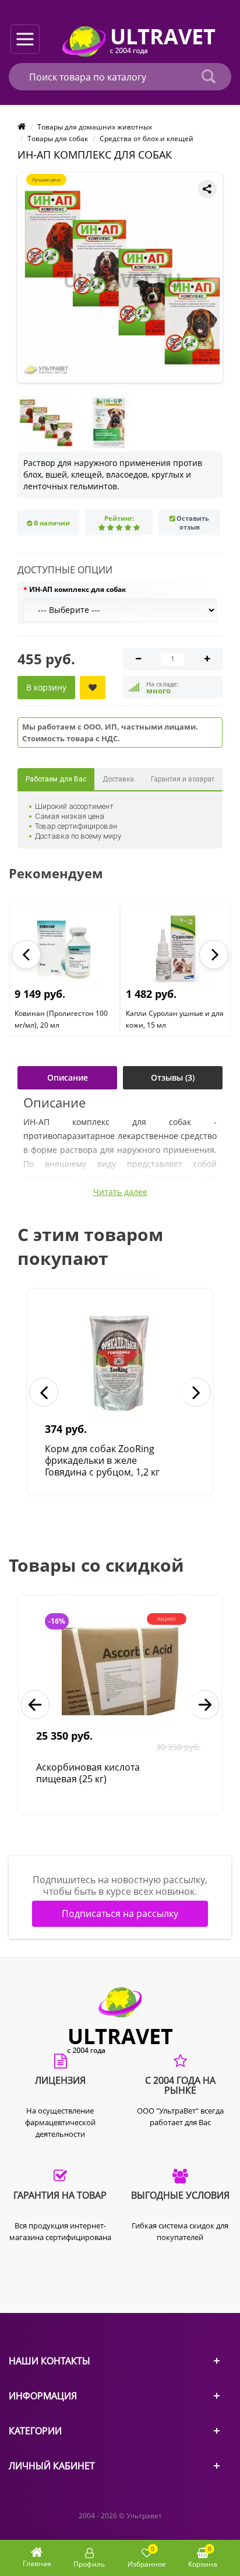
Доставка (118, 779)
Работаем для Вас (56, 779)
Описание (68, 1077)
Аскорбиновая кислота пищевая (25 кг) (88, 1773)
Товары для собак (58, 139)
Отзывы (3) (173, 1077)
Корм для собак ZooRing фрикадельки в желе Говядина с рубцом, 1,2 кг (102, 1460)
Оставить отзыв (193, 523)
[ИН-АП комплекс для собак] (122, 278)
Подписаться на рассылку (120, 1913)
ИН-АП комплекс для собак (77, 589)
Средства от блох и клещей (147, 139)
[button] (26, 955)
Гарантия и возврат (183, 779)
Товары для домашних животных (95, 127)
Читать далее (120, 1192)
